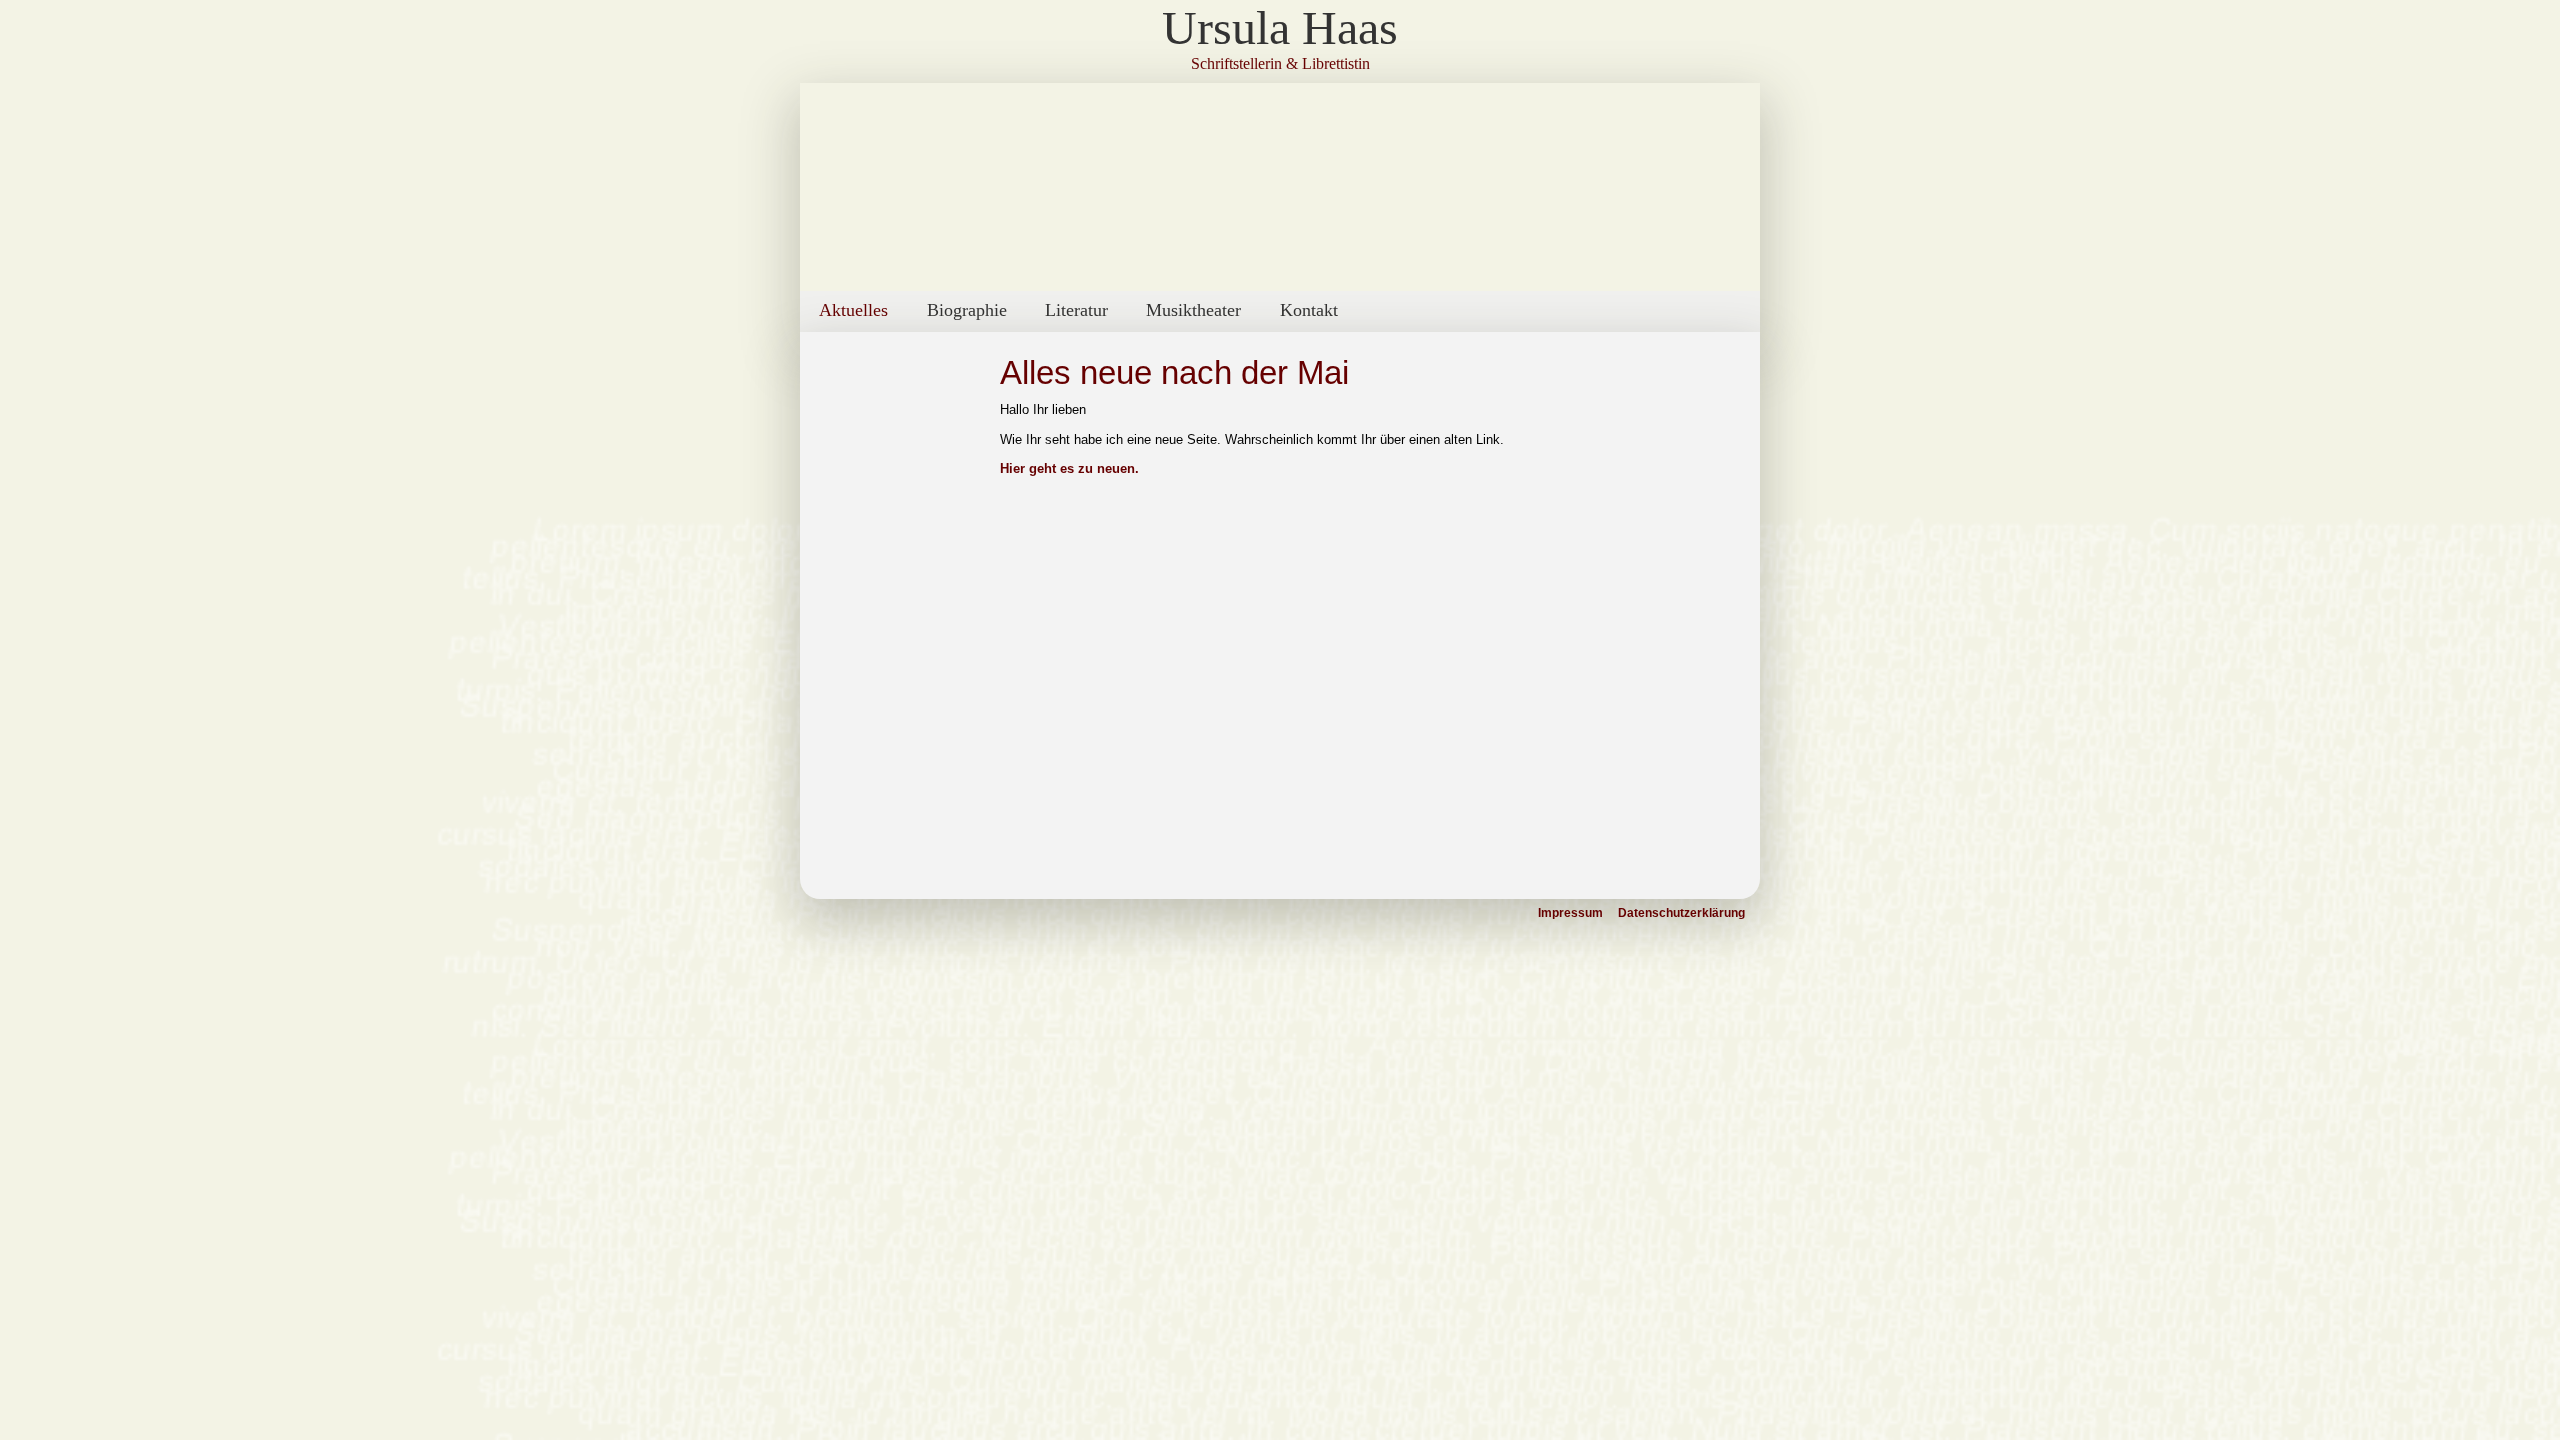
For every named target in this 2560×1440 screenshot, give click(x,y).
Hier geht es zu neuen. (1069, 468)
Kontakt (1309, 310)
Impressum (1570, 913)
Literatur (1076, 310)
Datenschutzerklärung (1681, 913)
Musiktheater (1193, 310)
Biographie (967, 310)
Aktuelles (853, 310)
